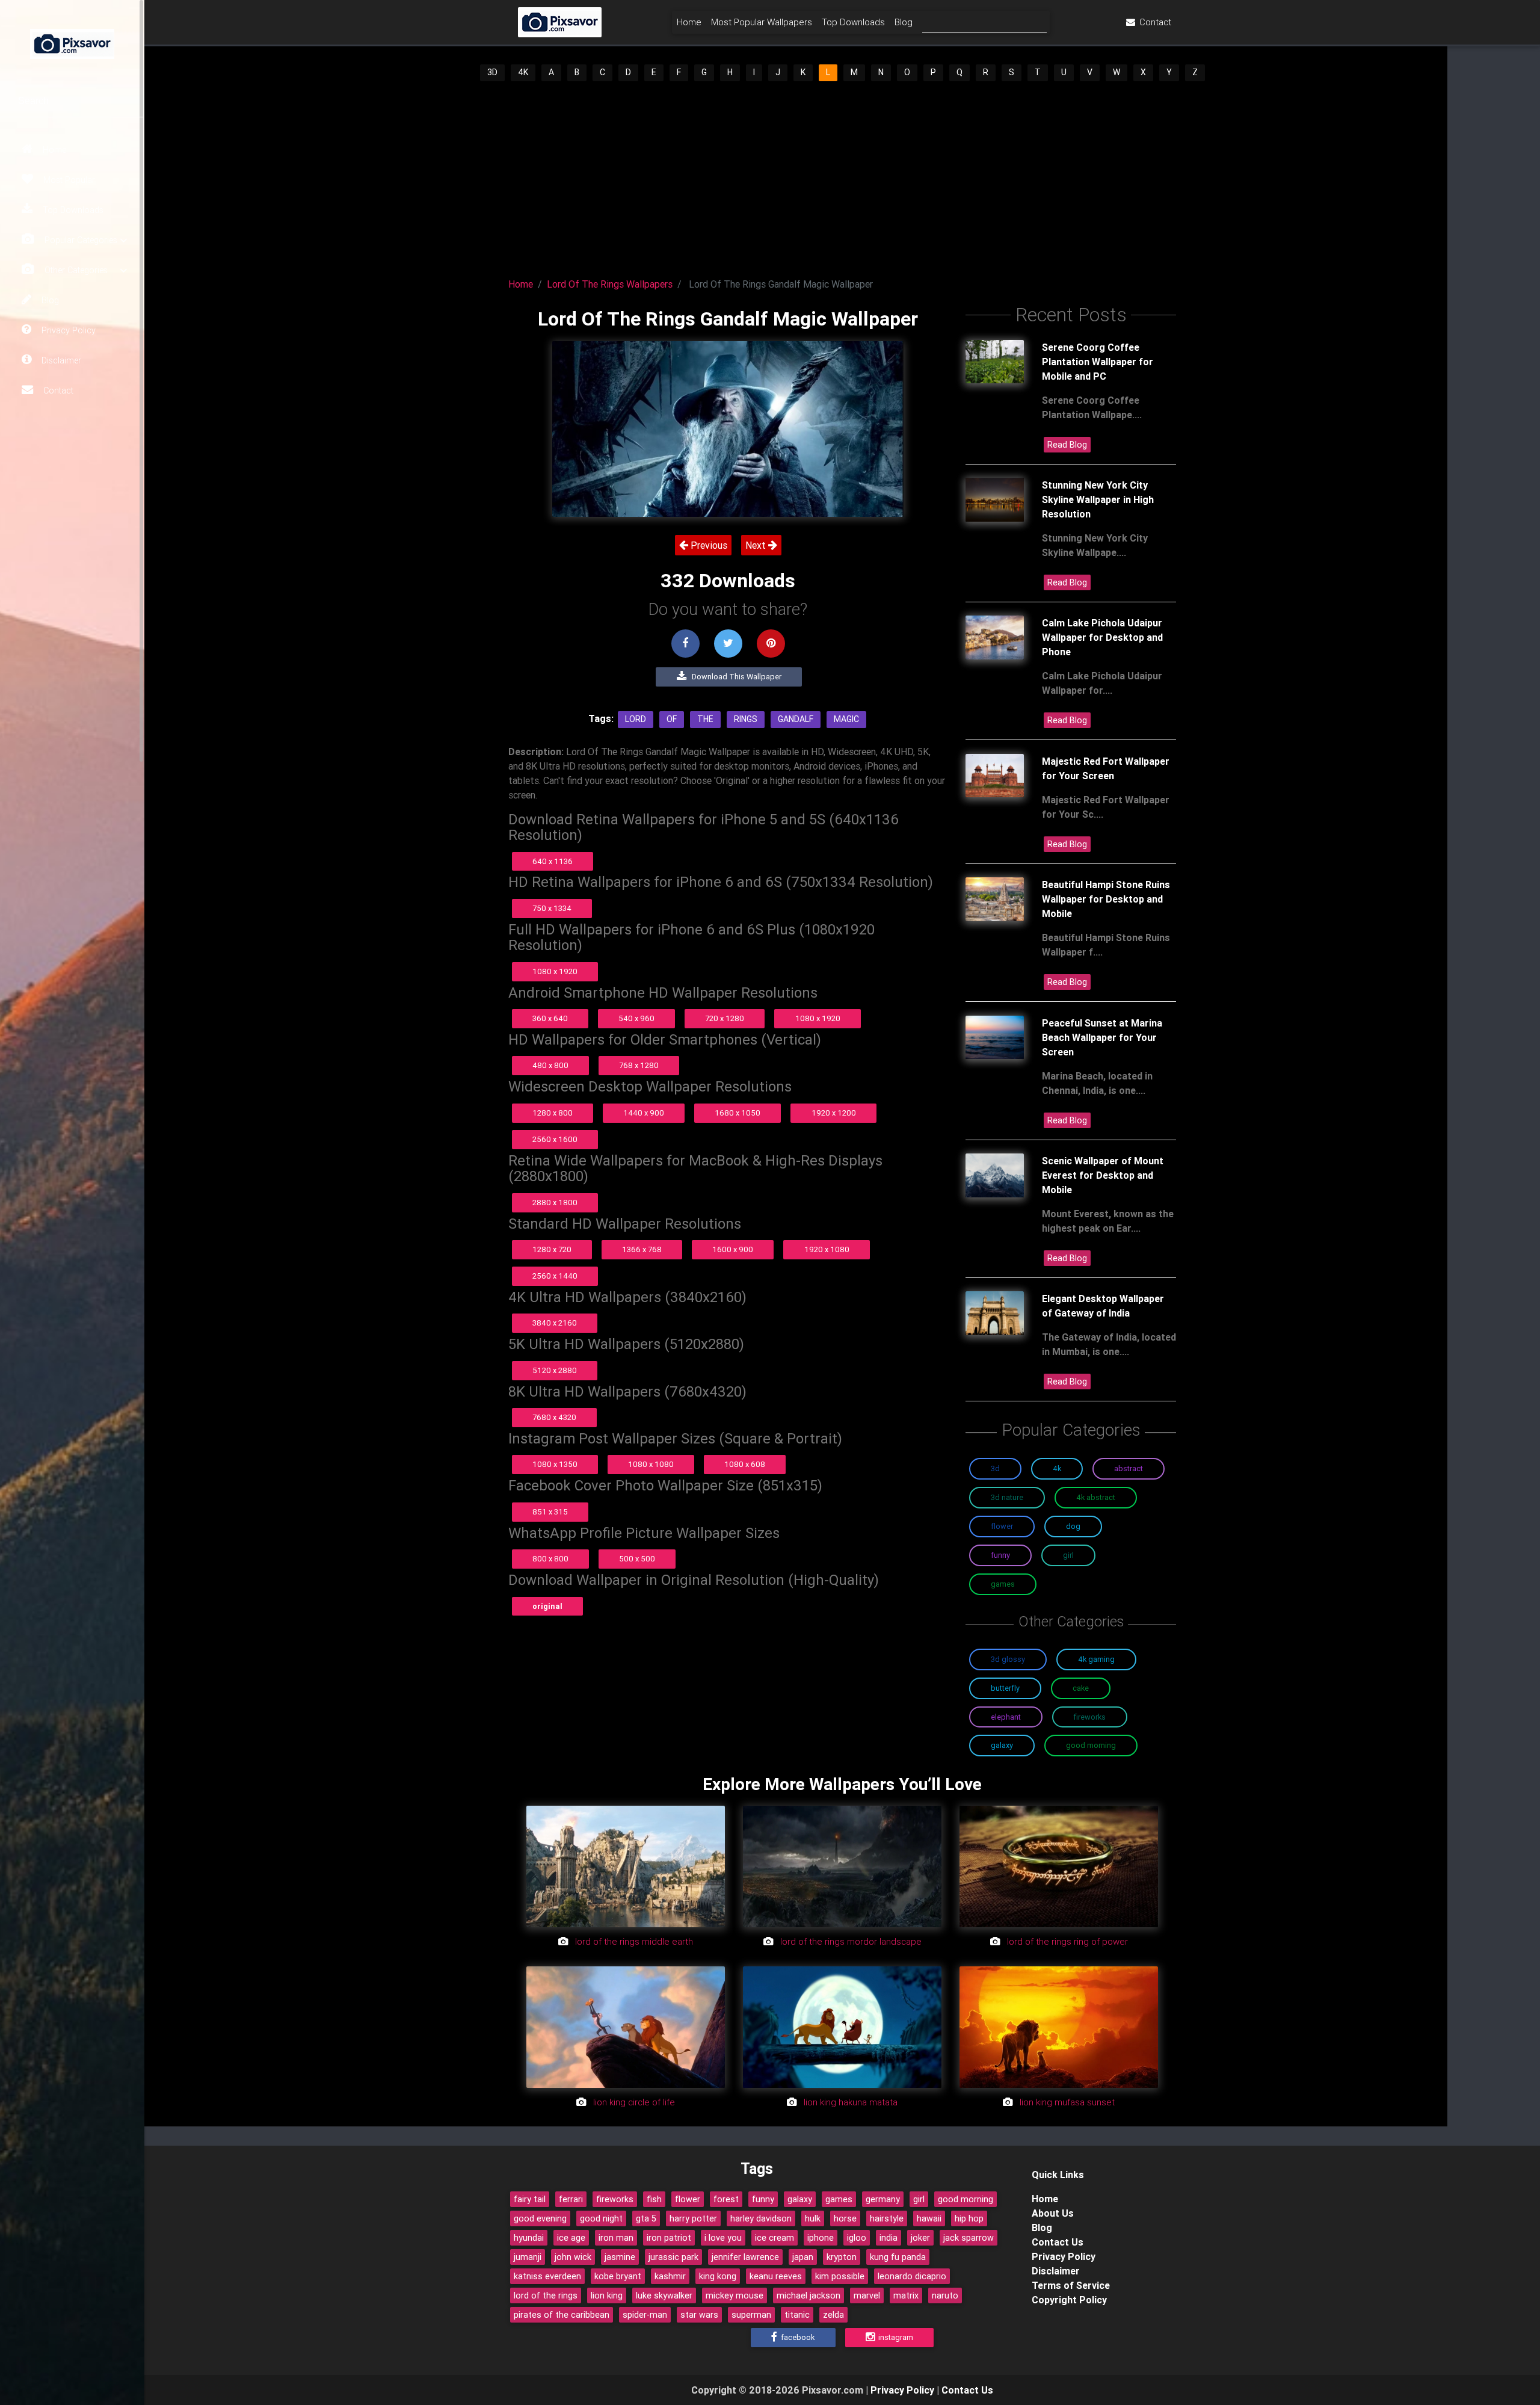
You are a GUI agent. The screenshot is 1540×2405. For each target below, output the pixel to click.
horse (845, 2218)
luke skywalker (664, 2295)
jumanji (528, 2257)
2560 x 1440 (555, 1276)
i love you (723, 2238)
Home (53, 150)
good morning (966, 2199)
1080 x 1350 (555, 1464)
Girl (1068, 1555)
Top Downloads (72, 210)
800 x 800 (550, 1559)
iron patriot (669, 2238)
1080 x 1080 (651, 1464)
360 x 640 (550, 1018)
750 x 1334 (552, 908)
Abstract (1129, 1468)
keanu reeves (776, 2276)
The (705, 719)
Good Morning (1091, 1745)
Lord (636, 719)
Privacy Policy (67, 330)
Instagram (895, 2337)
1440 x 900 (644, 1113)
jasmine (620, 2257)
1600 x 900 (733, 1249)
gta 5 (646, 2218)
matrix (906, 2295)
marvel (867, 2295)
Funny (1000, 1555)
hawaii (929, 2218)
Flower (1002, 1526)
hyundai (529, 2238)
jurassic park (673, 2257)
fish (654, 2199)
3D (492, 72)
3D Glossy (1008, 1659)
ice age (571, 2238)
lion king (607, 2295)
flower (688, 2199)
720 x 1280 (725, 1018)
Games (1003, 1584)
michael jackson (808, 2295)
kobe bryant (618, 2276)
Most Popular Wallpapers (762, 22)
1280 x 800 (553, 1113)
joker (920, 2238)
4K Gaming (1096, 1659)
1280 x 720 (552, 1249)
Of (672, 719)
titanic (797, 2315)
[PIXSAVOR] (72, 42)
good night (601, 2218)
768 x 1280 (639, 1065)
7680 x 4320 (554, 1417)
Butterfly (1005, 1688)
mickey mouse (735, 2295)
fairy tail (530, 2199)
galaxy (800, 2199)
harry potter (693, 2218)
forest (726, 2199)
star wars (699, 2315)
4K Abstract (1096, 1497)
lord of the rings (546, 2295)
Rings (746, 719)
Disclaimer (60, 360)
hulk (813, 2218)
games (839, 2199)
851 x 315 (550, 1512)
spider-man (645, 2315)
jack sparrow (969, 2238)
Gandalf (796, 719)
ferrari (571, 2199)
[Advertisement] (842, 176)
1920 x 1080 (827, 1249)
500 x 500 (637, 1559)
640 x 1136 (553, 861)
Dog (1073, 1526)
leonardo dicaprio (912, 2276)
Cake (1081, 1688)
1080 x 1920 (555, 971)
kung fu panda (898, 2257)
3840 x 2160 (555, 1323)
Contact (57, 391)
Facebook (797, 2337)
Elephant (1006, 1717)
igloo (857, 2238)
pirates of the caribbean (562, 2315)
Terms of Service (1071, 2285)
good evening (540, 2218)
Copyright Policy (1069, 2300)
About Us (1053, 2213)
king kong (718, 2276)
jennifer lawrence (745, 2257)
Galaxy (1002, 1745)
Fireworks (1090, 1717)
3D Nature (1007, 1497)
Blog (49, 300)
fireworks (615, 2199)
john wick (573, 2257)
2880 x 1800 (555, 1202)
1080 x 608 (745, 1464)
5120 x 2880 (555, 1370)
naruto (945, 2295)
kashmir (670, 2276)
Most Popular (68, 180)
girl (919, 2199)
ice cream (775, 2238)
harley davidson (761, 2218)
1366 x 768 (642, 1249)
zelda (833, 2315)
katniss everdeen (547, 2276)
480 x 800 (550, 1065)
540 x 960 (636, 1018)
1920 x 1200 (834, 1113)
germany (883, 2199)
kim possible (840, 2276)
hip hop (969, 2218)
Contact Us (1058, 2242)
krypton (842, 2257)
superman (751, 2315)
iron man (616, 2238)
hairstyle (887, 2218)
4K (523, 72)
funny (763, 2199)
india (889, 2238)
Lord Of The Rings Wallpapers (610, 284)
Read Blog (1067, 445)
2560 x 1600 (555, 1139)
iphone (821, 2238)
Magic (846, 719)
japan (803, 2257)
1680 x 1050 (738, 1113)
